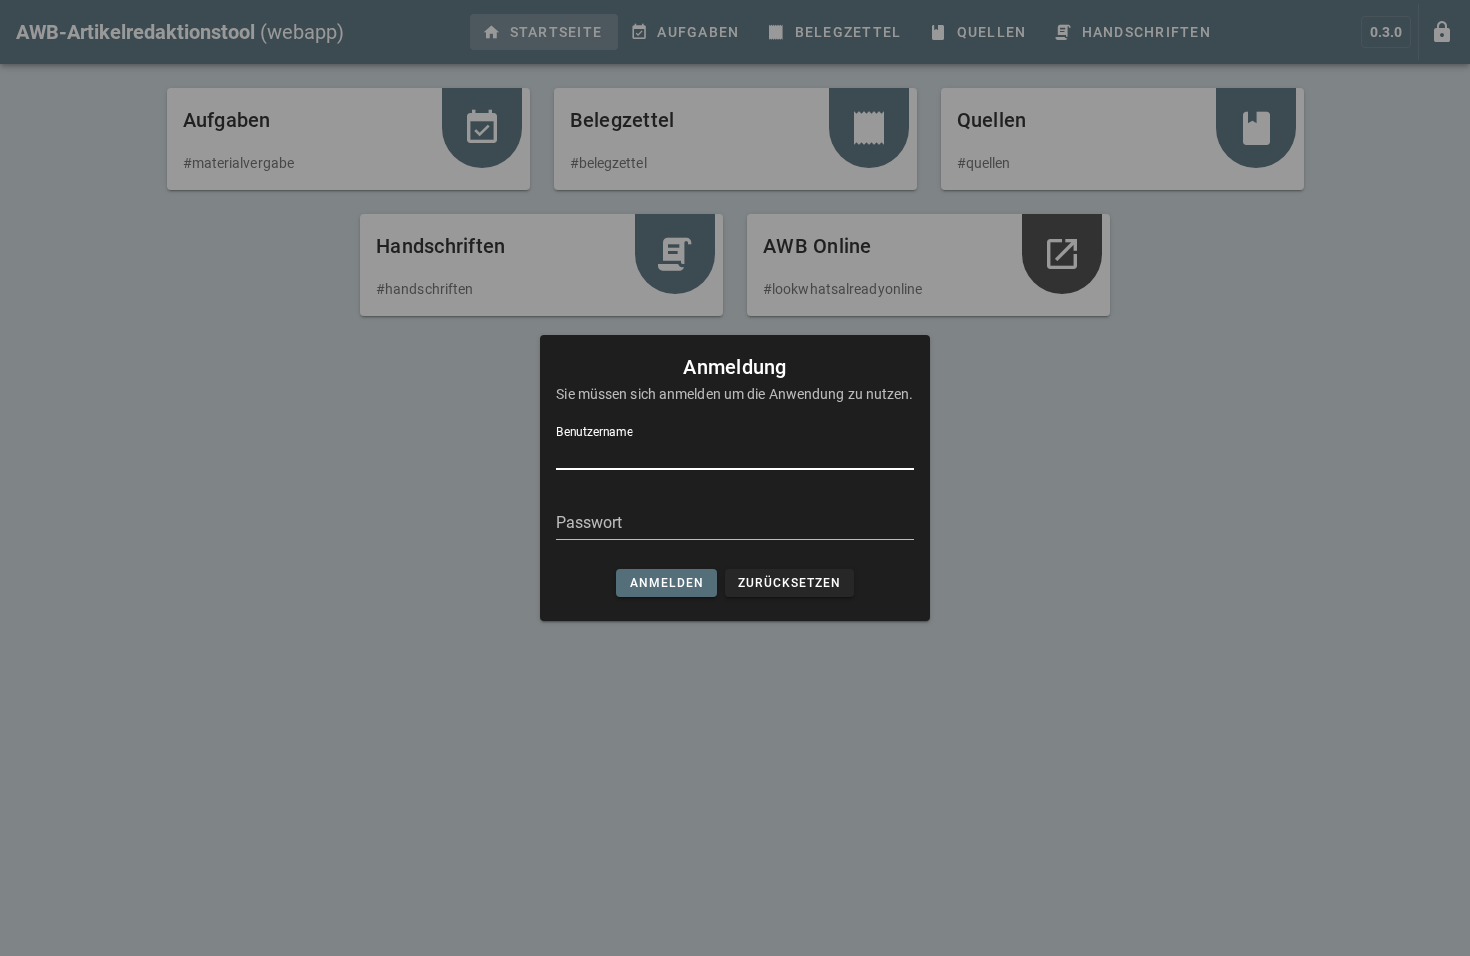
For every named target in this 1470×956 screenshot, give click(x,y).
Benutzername (594, 432)
